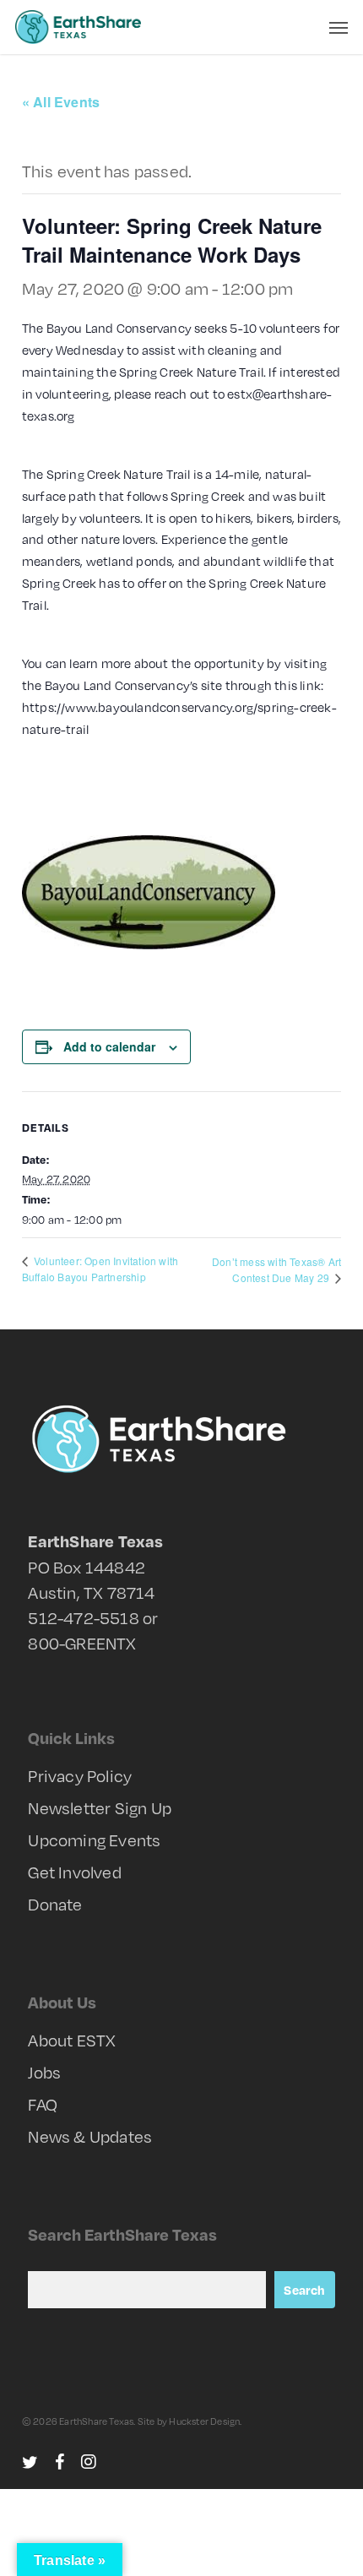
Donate (55, 1904)
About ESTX (72, 2040)
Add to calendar (109, 1046)
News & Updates (90, 2136)
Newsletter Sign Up (100, 1807)
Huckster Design (204, 2421)
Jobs (44, 2072)
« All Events (61, 102)
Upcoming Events (94, 1840)
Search (304, 2290)
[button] (339, 27)
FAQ (43, 2104)
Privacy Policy (80, 1775)
